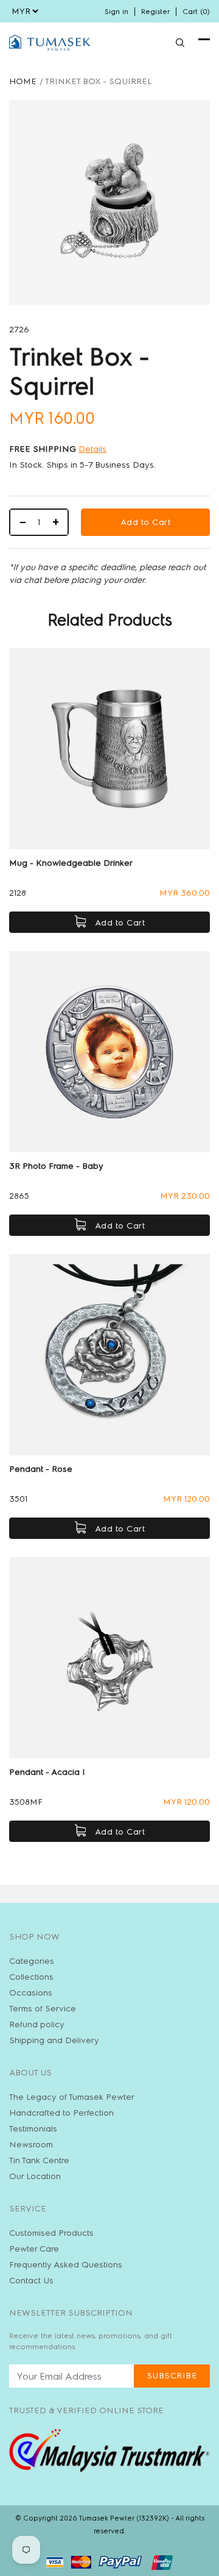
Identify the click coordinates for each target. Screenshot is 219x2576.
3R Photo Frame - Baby (56, 1166)
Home (23, 81)
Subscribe (172, 2376)
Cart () (196, 12)
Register (155, 12)
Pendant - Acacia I (47, 1772)
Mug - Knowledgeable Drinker (71, 863)
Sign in (116, 12)
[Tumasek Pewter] (50, 43)
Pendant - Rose (41, 1469)
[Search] (180, 43)
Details (92, 449)
